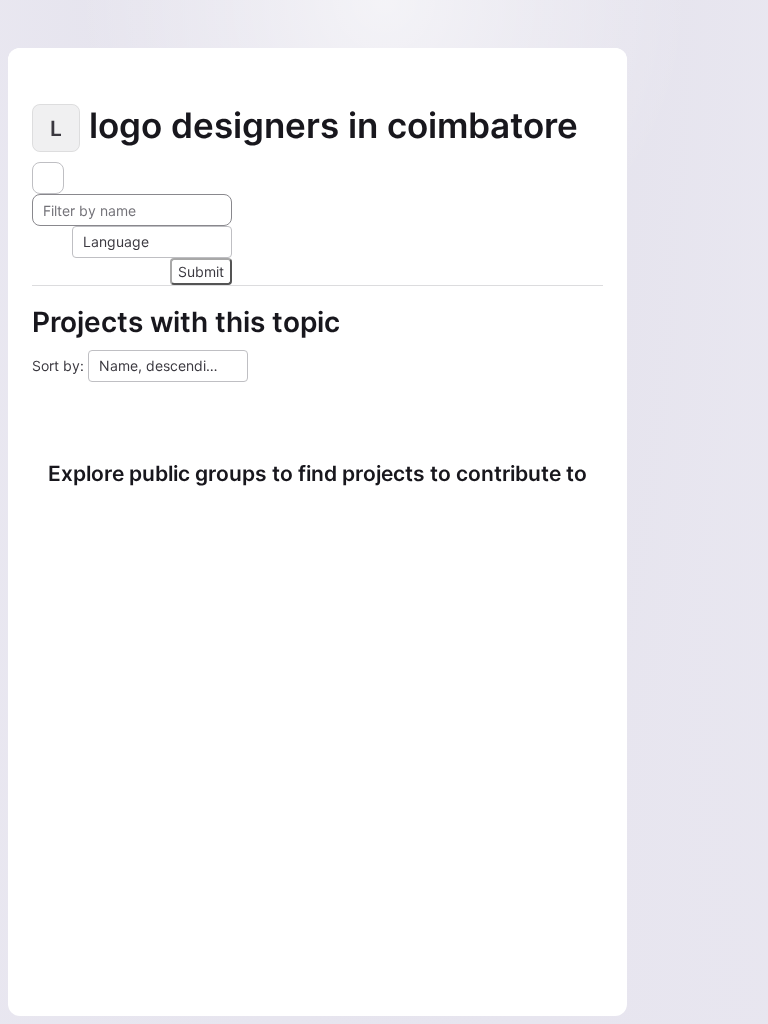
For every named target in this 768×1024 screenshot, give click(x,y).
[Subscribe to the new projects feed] (48, 178)
